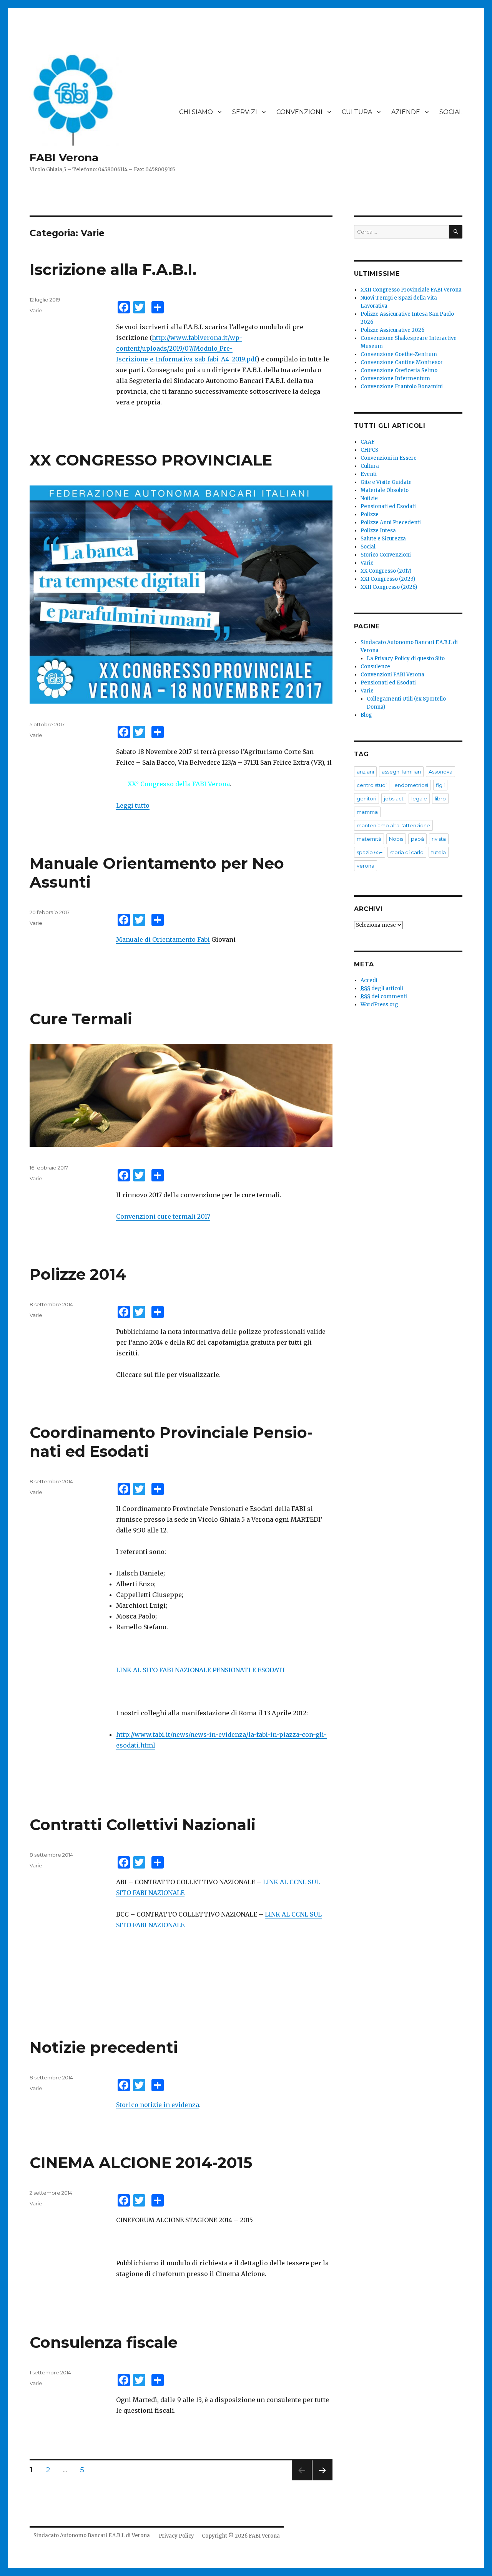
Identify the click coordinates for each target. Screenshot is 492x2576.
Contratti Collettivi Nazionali (143, 1825)
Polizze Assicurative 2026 (392, 330)
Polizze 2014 (78, 1274)
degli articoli (382, 988)
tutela (439, 852)
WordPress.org (379, 1005)
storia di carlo (407, 852)
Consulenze (375, 667)
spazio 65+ (370, 852)
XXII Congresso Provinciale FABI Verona (411, 290)
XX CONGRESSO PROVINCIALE (151, 460)
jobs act (394, 798)
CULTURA (357, 112)
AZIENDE (406, 112)
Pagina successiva (322, 2480)
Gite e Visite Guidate (386, 482)
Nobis (396, 839)
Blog (366, 715)
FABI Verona (64, 157)
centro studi (372, 785)
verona (366, 866)
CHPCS (369, 450)
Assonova (440, 772)
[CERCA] (456, 232)
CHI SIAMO (196, 112)
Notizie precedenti (104, 2047)
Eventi (369, 474)
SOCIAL (451, 112)
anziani (365, 772)
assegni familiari (401, 772)
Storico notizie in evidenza (158, 2105)
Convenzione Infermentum (395, 379)
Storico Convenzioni (386, 555)
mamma (367, 812)
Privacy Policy (176, 2536)
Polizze (370, 514)
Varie (36, 310)
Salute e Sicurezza (383, 539)
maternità (369, 839)
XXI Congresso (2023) (388, 579)
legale (419, 798)
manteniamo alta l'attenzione (393, 825)
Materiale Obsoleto (385, 490)
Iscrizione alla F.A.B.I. (113, 269)
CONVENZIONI (299, 112)
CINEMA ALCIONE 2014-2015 (141, 2163)
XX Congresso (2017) (386, 571)
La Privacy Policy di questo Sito (406, 658)
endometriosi (411, 785)
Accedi (369, 980)
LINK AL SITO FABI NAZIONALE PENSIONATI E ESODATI (200, 1670)
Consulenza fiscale (104, 2342)
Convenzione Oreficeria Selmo (399, 370)
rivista (439, 839)
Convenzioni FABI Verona (392, 675)
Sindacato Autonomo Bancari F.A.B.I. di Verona (92, 2535)
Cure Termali (81, 1019)
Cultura (370, 466)
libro (440, 798)
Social (368, 547)
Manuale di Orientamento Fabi (163, 939)
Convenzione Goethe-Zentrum (399, 354)
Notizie (369, 498)
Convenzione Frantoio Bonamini (402, 387)
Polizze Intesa (378, 531)
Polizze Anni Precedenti (391, 523)
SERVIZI (245, 112)
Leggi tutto (133, 805)
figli (440, 785)
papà (417, 839)
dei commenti (384, 996)
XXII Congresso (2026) (389, 587)
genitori (367, 798)
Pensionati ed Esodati (388, 506)
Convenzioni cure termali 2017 (163, 1216)
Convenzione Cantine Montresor (402, 362)
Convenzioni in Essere (389, 458)
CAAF (368, 442)
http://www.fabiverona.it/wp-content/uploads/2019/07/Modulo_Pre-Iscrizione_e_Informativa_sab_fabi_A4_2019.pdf (186, 348)
